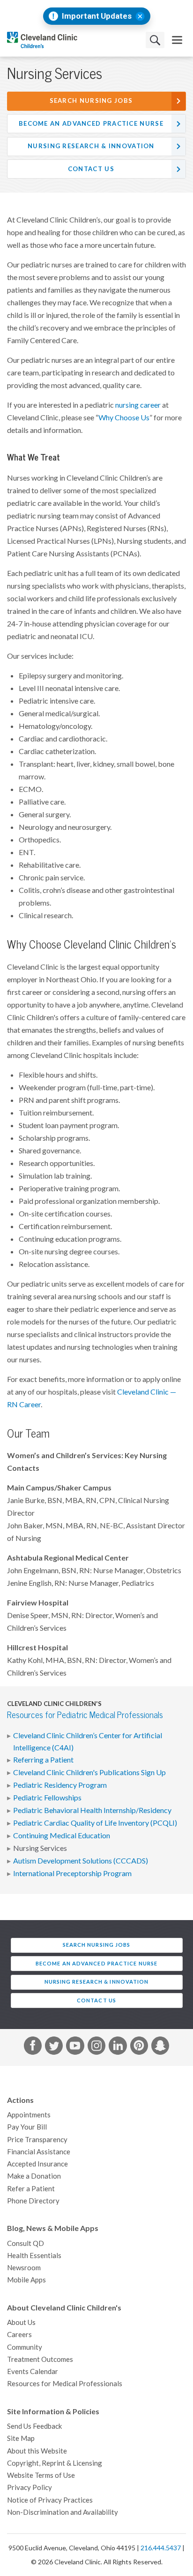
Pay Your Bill (27, 2127)
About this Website (37, 2451)
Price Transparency (37, 2140)
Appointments (29, 2115)
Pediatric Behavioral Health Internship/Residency (92, 1810)
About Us (21, 2322)
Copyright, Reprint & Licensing (55, 2463)
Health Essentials (34, 2256)
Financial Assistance (39, 2152)
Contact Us (91, 169)
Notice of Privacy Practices (50, 2500)
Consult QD (26, 2243)
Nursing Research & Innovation (91, 146)
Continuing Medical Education (62, 1835)
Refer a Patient (31, 2189)
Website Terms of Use (41, 2475)
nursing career (138, 405)
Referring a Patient (43, 1760)
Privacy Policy (30, 2487)
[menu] (177, 40)
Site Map (21, 2438)
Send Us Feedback (34, 2426)
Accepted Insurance (37, 2164)
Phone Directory (33, 2201)
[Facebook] (33, 2047)
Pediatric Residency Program (60, 1785)
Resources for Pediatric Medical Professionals (85, 1715)
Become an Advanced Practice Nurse (91, 124)
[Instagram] (96, 2047)
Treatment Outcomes (40, 2359)
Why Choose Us (124, 417)
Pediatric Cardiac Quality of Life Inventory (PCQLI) (95, 1823)
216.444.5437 (161, 2548)
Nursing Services (40, 1848)
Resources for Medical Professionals (65, 2384)
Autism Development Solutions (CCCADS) (81, 1861)
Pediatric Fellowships (47, 1798)
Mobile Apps (26, 2280)
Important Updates (97, 16)
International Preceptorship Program (72, 1873)
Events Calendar (33, 2371)
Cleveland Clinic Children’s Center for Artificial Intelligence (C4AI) (88, 1741)
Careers (19, 2335)
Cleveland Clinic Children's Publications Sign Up (89, 1772)
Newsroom (24, 2268)
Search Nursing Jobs (91, 101)
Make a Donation (34, 2176)
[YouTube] (75, 2047)
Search (155, 40)
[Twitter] (54, 2047)
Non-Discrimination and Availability (63, 2512)
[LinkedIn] (118, 2047)
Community (25, 2347)
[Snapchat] (160, 2047)
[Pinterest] (139, 2047)
